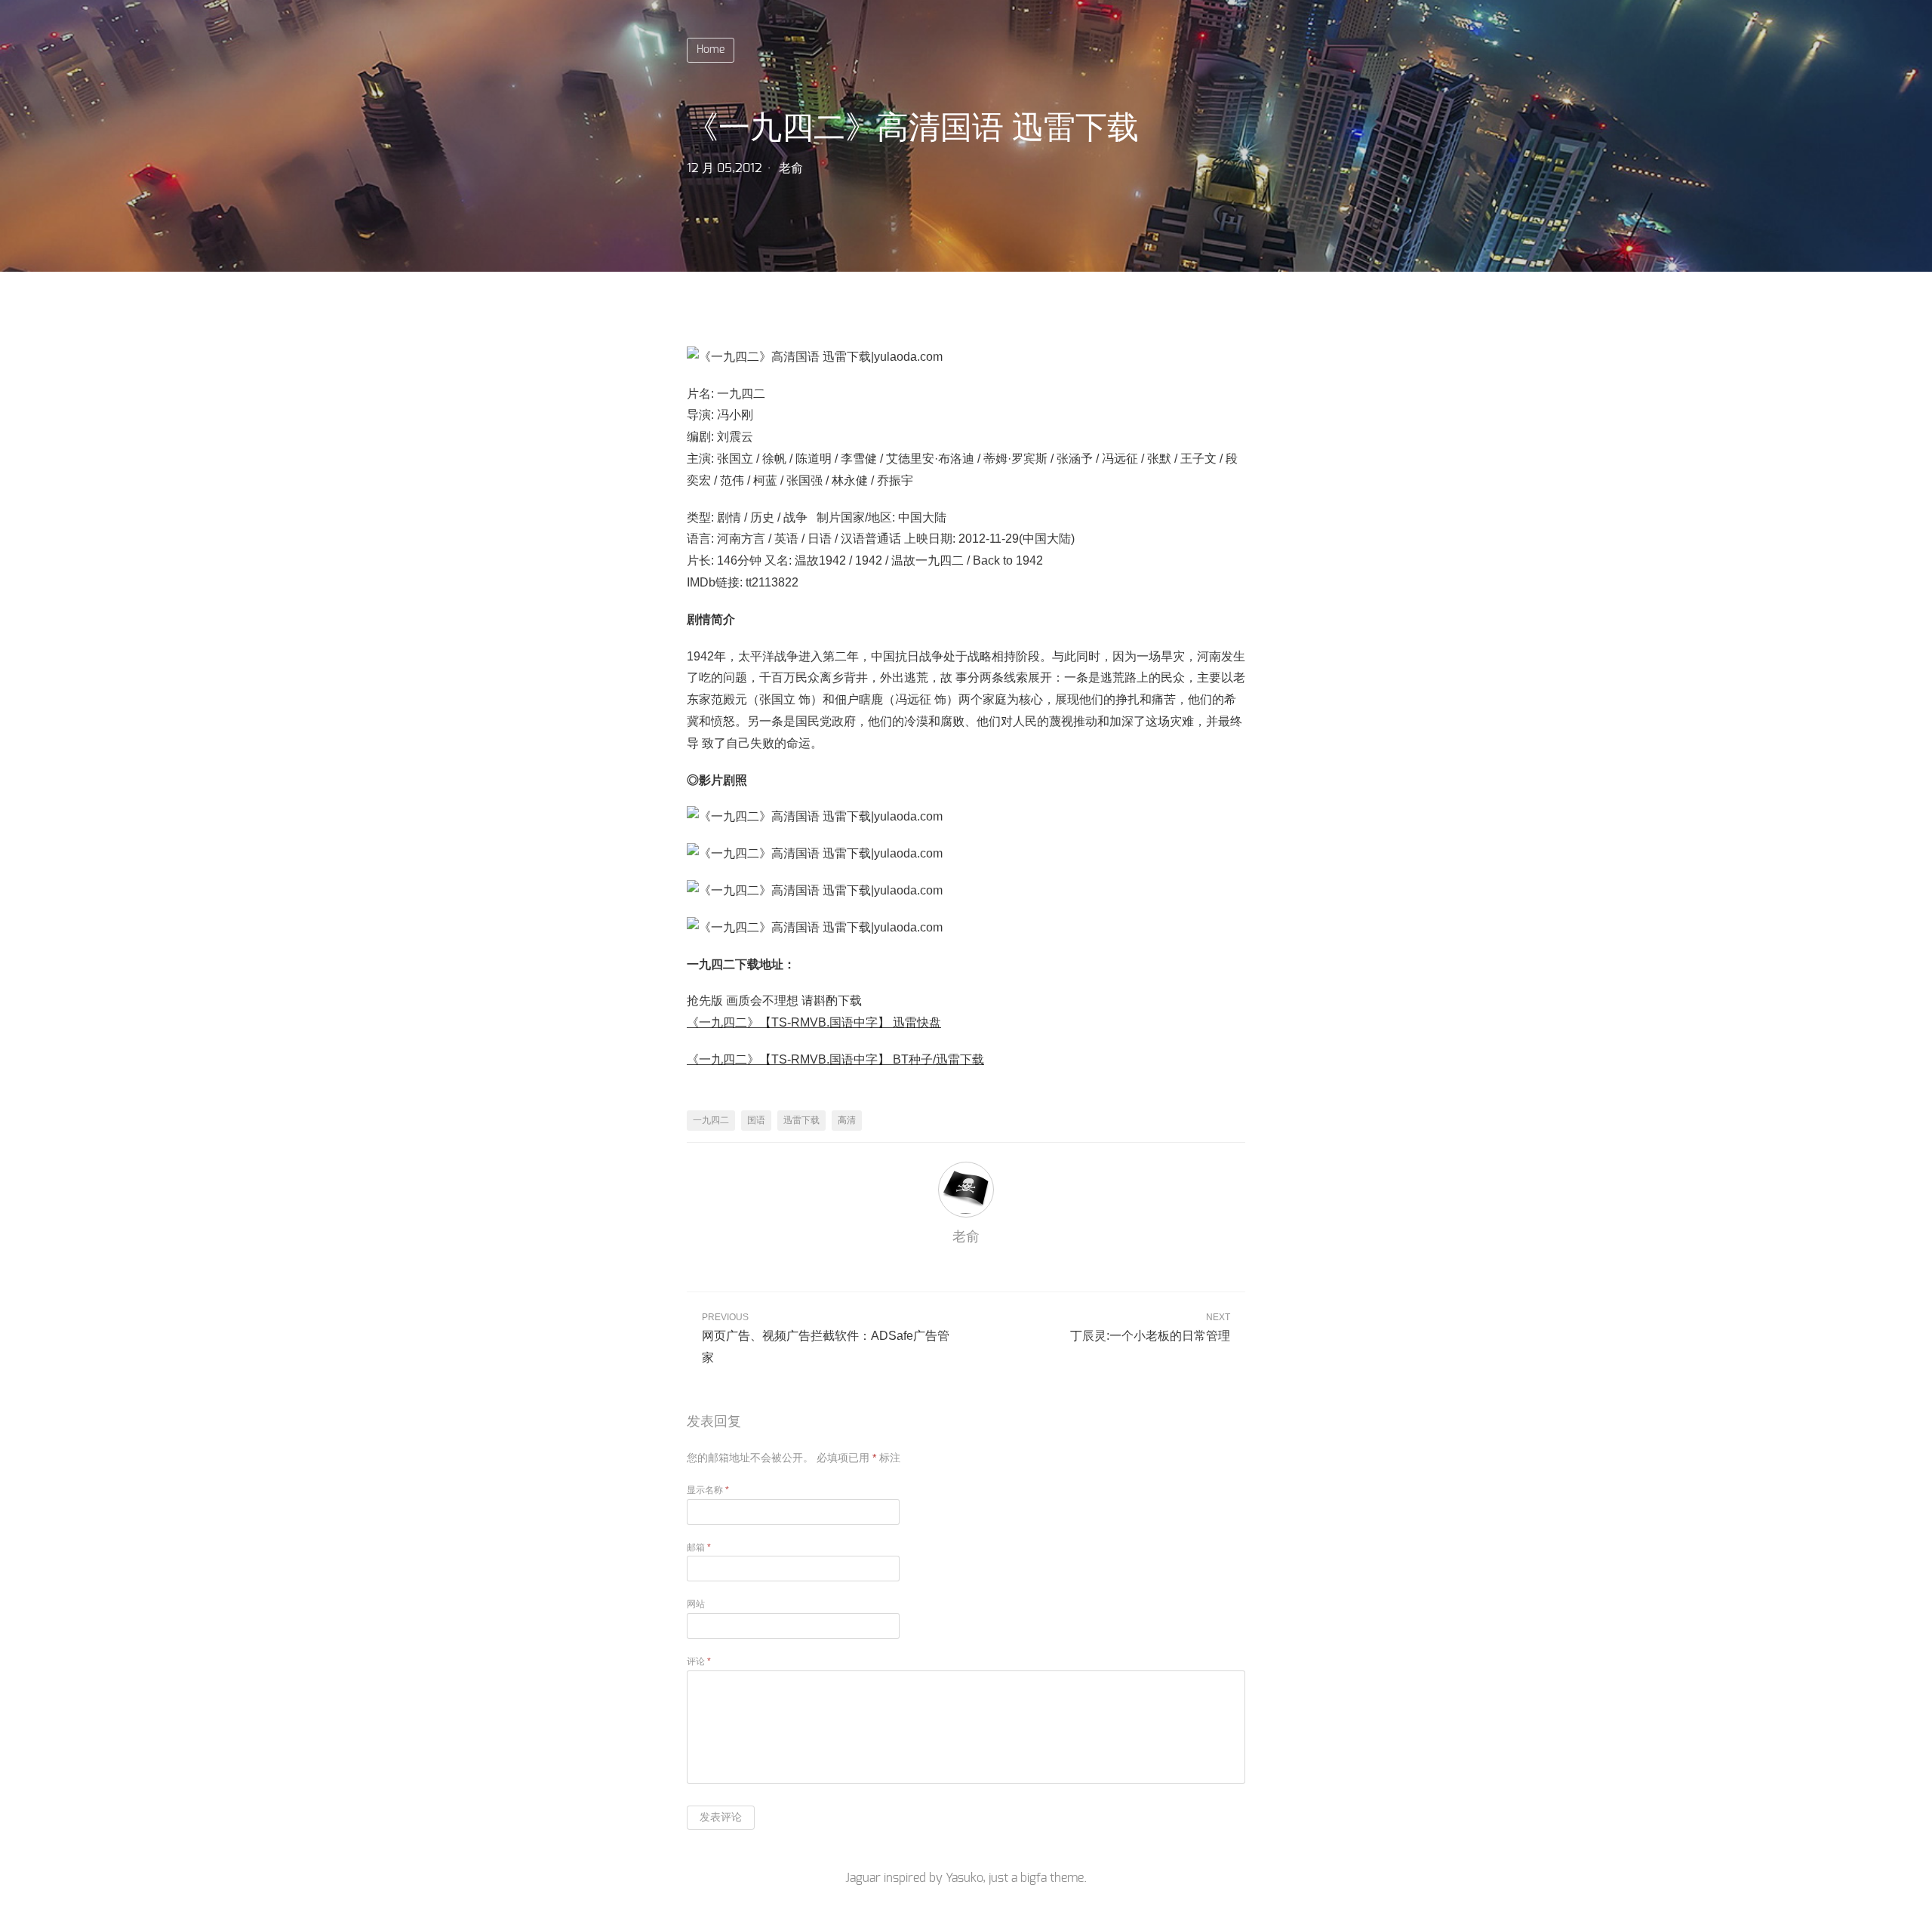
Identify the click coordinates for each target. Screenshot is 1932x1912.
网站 (696, 1604)
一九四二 (711, 1120)
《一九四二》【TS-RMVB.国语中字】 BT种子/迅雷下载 (835, 1059)
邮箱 (699, 1547)
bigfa (1034, 1878)
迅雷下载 (801, 1120)
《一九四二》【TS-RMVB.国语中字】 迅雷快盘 (814, 1022)
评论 (699, 1661)
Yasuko (964, 1878)
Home (711, 50)
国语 (756, 1120)
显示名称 (708, 1490)
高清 (847, 1120)
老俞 (791, 168)
